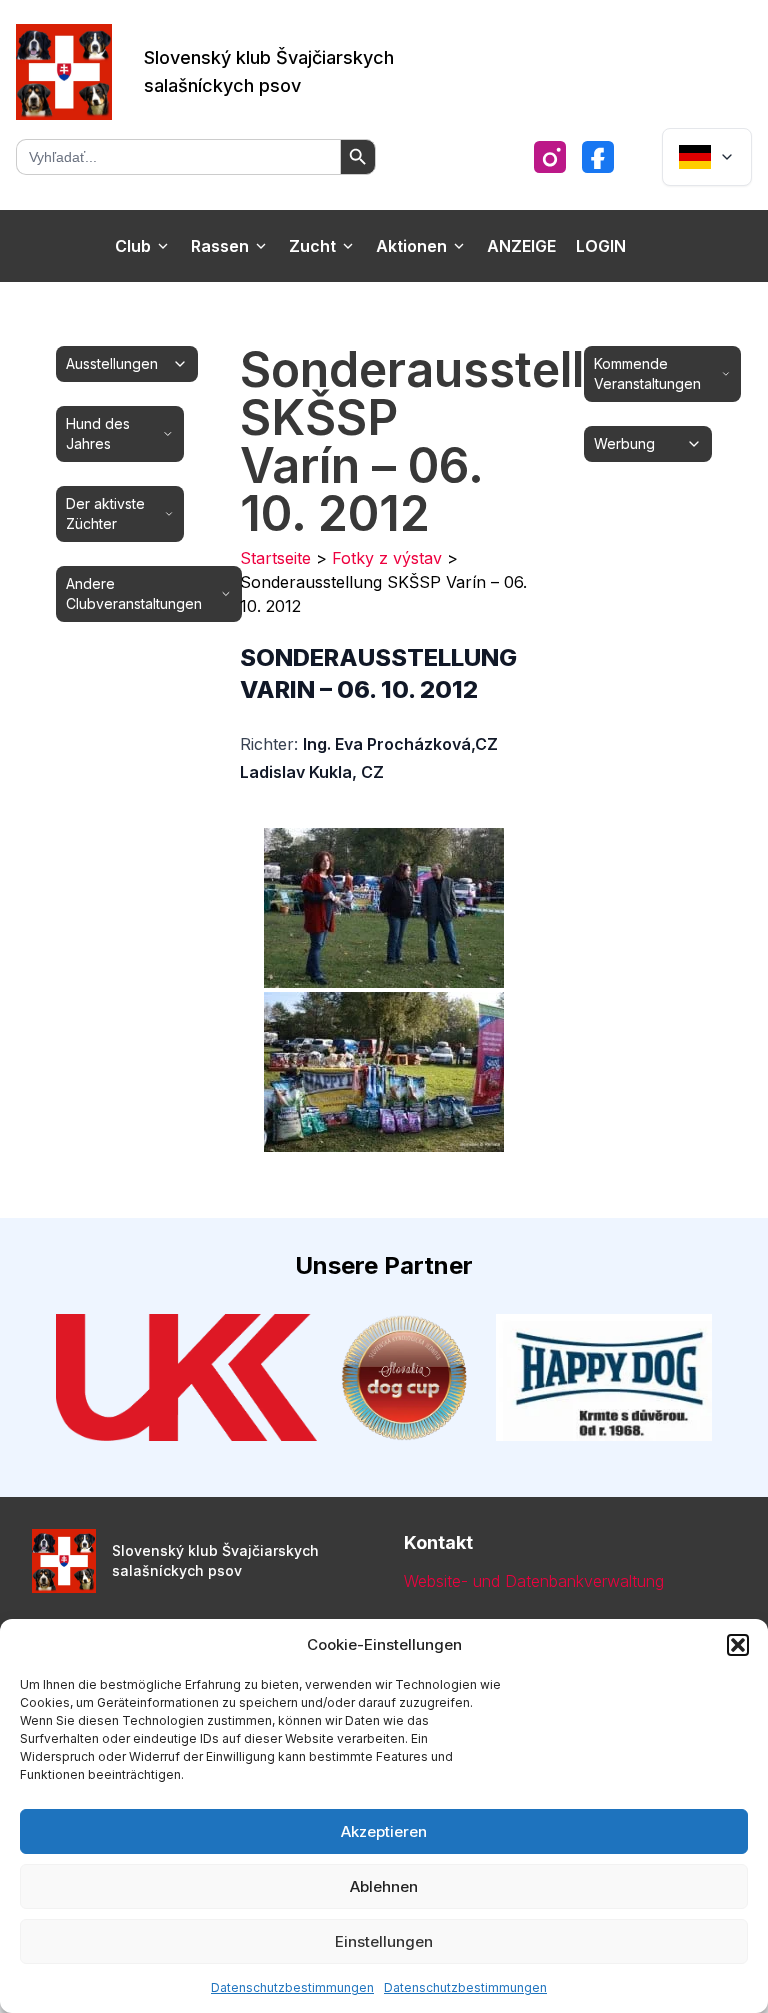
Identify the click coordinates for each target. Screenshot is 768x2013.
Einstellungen (384, 1941)
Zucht (312, 246)
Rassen (220, 246)
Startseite (275, 558)
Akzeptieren (384, 1831)
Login (601, 246)
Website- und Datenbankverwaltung (534, 1581)
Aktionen (411, 246)
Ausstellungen (112, 363)
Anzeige (521, 246)
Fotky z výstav (387, 558)
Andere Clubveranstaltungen (134, 593)
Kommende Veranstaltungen (647, 373)
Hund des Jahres (98, 433)
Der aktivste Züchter (105, 513)
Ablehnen (384, 1886)
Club (133, 246)
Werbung (624, 443)
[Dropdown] (707, 157)
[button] (738, 1645)
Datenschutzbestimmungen (292, 1987)
